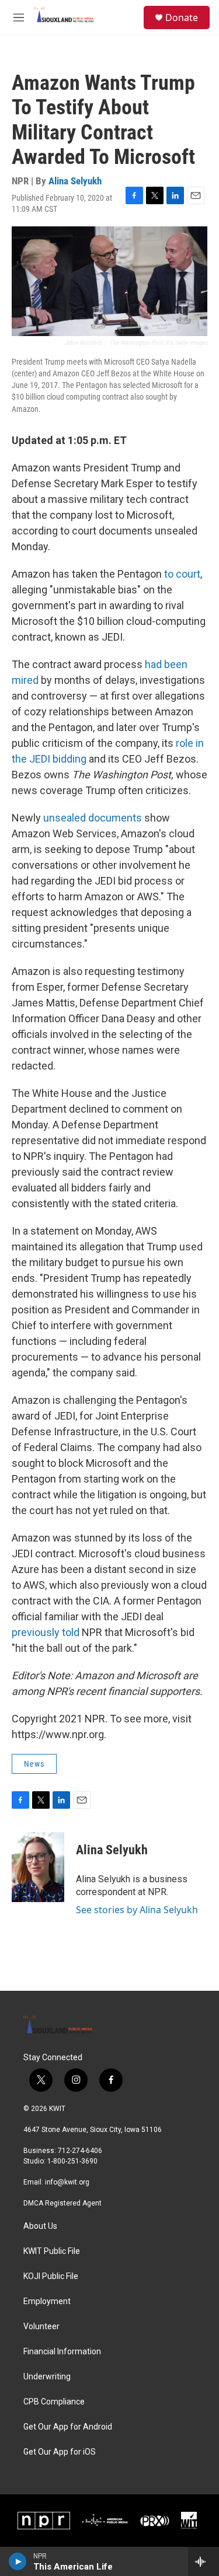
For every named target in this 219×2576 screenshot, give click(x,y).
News (34, 1764)
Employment (47, 2301)
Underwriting (47, 2377)
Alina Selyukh (75, 181)
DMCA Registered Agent (62, 2203)
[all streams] (204, 2561)
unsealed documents (93, 818)
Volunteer (41, 2327)
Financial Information (62, 2352)
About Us (40, 2226)
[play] (18, 2561)
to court (182, 574)
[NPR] (44, 2521)
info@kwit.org (67, 2182)
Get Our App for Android (68, 2427)
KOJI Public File (51, 2276)
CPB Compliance (54, 2402)
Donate (182, 18)
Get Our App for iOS (60, 2452)
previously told (46, 1632)
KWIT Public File (52, 2251)
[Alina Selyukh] (38, 1867)
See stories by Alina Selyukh (137, 1910)
